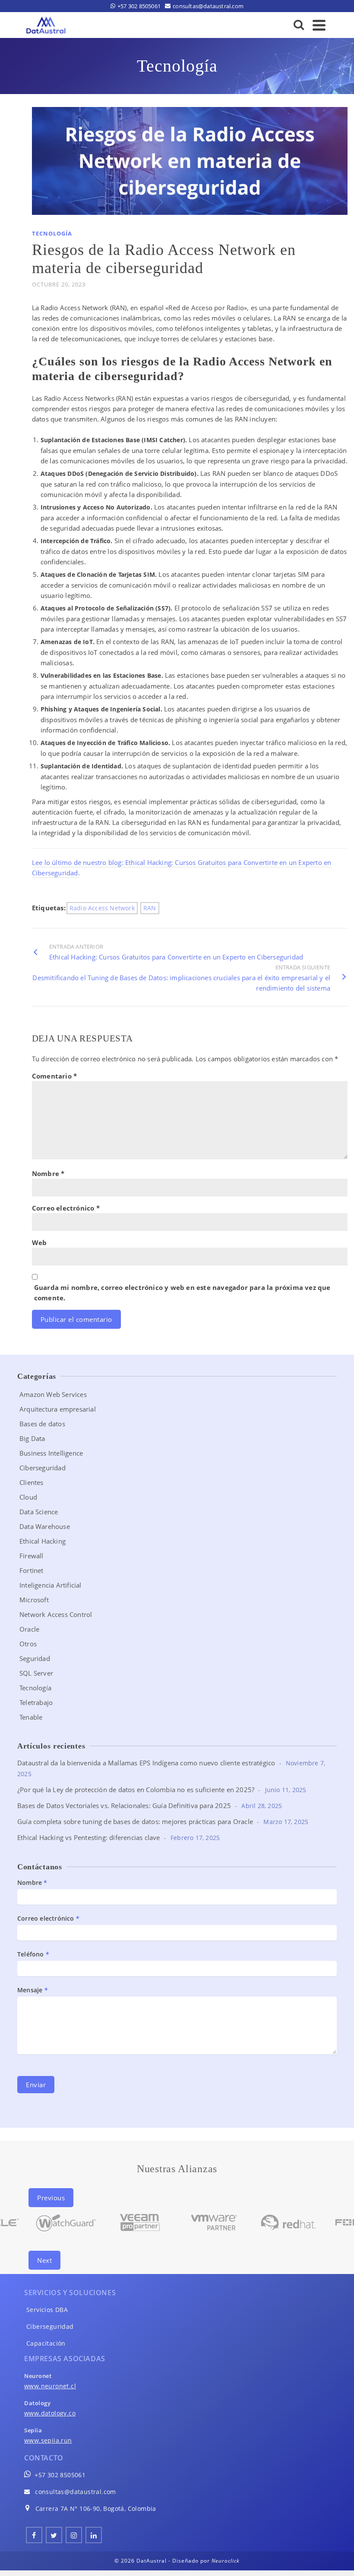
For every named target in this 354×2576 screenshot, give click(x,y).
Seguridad (35, 1658)
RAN (150, 908)
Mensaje (33, 1990)
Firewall (32, 1556)
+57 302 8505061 (60, 2475)
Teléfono (33, 1954)
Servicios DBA (47, 2310)
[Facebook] (34, 2535)
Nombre (48, 1173)
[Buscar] (299, 25)
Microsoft (34, 1600)
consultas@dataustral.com (76, 2492)
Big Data (32, 1438)
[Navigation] (319, 25)
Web (40, 1242)
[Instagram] (74, 2535)
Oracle (29, 1629)
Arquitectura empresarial (58, 1409)
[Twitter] (54, 2535)
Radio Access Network (102, 908)
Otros (28, 1644)
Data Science (39, 1512)
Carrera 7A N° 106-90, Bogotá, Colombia (96, 2508)
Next (44, 2260)
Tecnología (52, 233)
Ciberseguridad (43, 1468)
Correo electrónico (66, 1208)
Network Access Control (56, 1614)
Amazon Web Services (53, 1394)
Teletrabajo (36, 1702)
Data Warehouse (45, 1526)
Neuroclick (226, 2561)
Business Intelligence (51, 1453)
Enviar (36, 2085)
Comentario (54, 1076)
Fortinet (32, 1570)
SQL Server (36, 1673)
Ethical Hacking (43, 1541)
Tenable (31, 1717)
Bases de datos (42, 1424)
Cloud (28, 1497)
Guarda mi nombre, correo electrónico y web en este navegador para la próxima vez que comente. (182, 1293)
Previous (51, 2198)
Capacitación (46, 2343)
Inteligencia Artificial (51, 1585)
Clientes (32, 1482)
